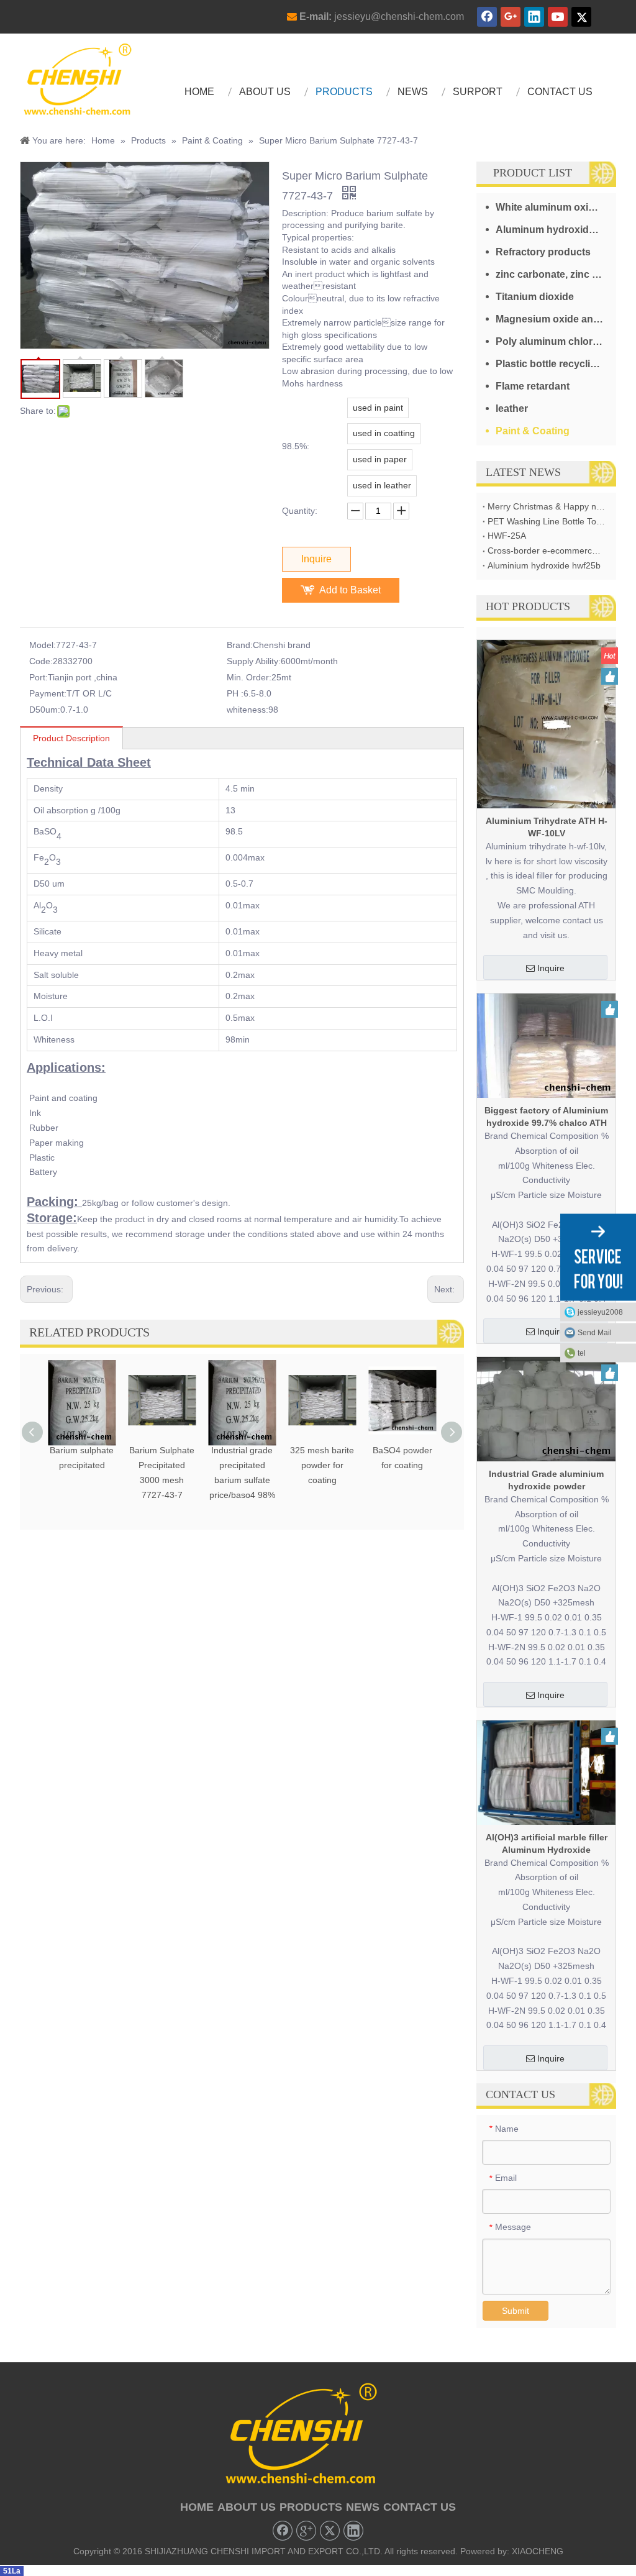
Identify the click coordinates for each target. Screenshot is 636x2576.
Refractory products (543, 252)
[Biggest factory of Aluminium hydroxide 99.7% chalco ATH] (546, 1045)
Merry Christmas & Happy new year (546, 506)
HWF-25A (507, 536)
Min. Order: (249, 677)
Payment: (48, 693)
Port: (39, 677)
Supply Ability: (254, 661)
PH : (235, 693)
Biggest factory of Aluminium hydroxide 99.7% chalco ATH (546, 1117)
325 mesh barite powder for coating (322, 1465)
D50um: (45, 710)
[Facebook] (487, 17)
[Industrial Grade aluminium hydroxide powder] (546, 1409)
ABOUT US (247, 2507)
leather (512, 409)
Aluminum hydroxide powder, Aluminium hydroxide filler (556, 230)
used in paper (380, 459)
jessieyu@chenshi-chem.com (399, 16)
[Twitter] (581, 17)
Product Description (71, 738)
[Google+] (511, 17)
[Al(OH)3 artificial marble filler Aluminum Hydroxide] (546, 1772)
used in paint (378, 408)
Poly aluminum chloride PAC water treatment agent (556, 341)
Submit (516, 2311)
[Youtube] (558, 17)
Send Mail (595, 1333)
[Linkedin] (534, 17)
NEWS (363, 2507)
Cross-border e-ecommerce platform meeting (546, 550)
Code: (41, 661)
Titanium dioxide (535, 297)
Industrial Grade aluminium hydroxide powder (546, 1480)
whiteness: (248, 710)
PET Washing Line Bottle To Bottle (546, 521)
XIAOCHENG (538, 2551)
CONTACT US (420, 2507)
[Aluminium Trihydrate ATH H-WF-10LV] (546, 723)
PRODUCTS (311, 2507)
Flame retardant (533, 386)
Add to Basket (350, 590)
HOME (197, 2507)
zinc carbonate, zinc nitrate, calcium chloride (556, 274)
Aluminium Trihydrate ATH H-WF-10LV (547, 827)
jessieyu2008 (600, 1312)
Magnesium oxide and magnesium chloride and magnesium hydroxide (556, 319)
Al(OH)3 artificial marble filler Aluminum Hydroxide (547, 1843)
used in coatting (384, 433)
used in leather (382, 485)
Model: (43, 645)
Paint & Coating (533, 431)
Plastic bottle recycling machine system (556, 364)
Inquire (316, 559)
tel (582, 1353)
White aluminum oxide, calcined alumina (556, 207)
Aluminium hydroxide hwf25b (544, 565)
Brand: (240, 645)
